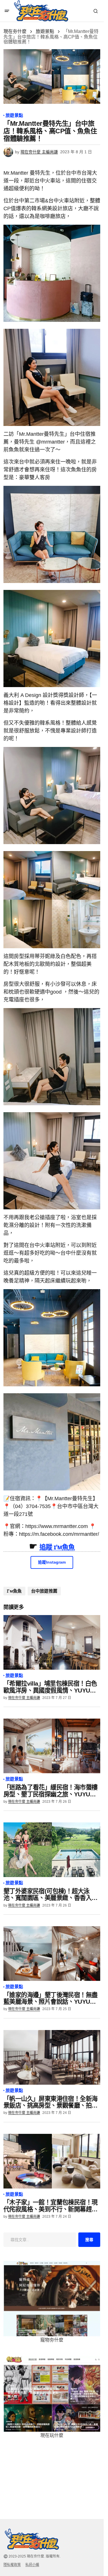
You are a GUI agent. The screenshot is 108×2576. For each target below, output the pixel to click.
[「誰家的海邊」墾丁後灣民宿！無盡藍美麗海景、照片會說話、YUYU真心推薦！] (52, 1954)
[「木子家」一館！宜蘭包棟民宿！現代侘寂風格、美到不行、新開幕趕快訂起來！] (52, 2161)
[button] (7, 11)
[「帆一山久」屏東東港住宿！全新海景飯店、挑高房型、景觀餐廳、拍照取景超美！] (52, 2057)
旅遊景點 (45, 31)
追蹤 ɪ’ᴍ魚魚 (57, 1547)
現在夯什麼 (15, 31)
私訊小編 (32, 2565)
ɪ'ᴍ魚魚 (14, 1591)
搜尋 (89, 2240)
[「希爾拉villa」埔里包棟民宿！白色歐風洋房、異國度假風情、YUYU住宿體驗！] (52, 1642)
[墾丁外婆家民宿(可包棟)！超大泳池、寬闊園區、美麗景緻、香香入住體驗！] (52, 1850)
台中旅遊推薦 (44, 1591)
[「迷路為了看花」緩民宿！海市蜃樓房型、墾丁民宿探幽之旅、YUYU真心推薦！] (52, 1746)
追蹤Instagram (52, 1562)
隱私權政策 (12, 2565)
